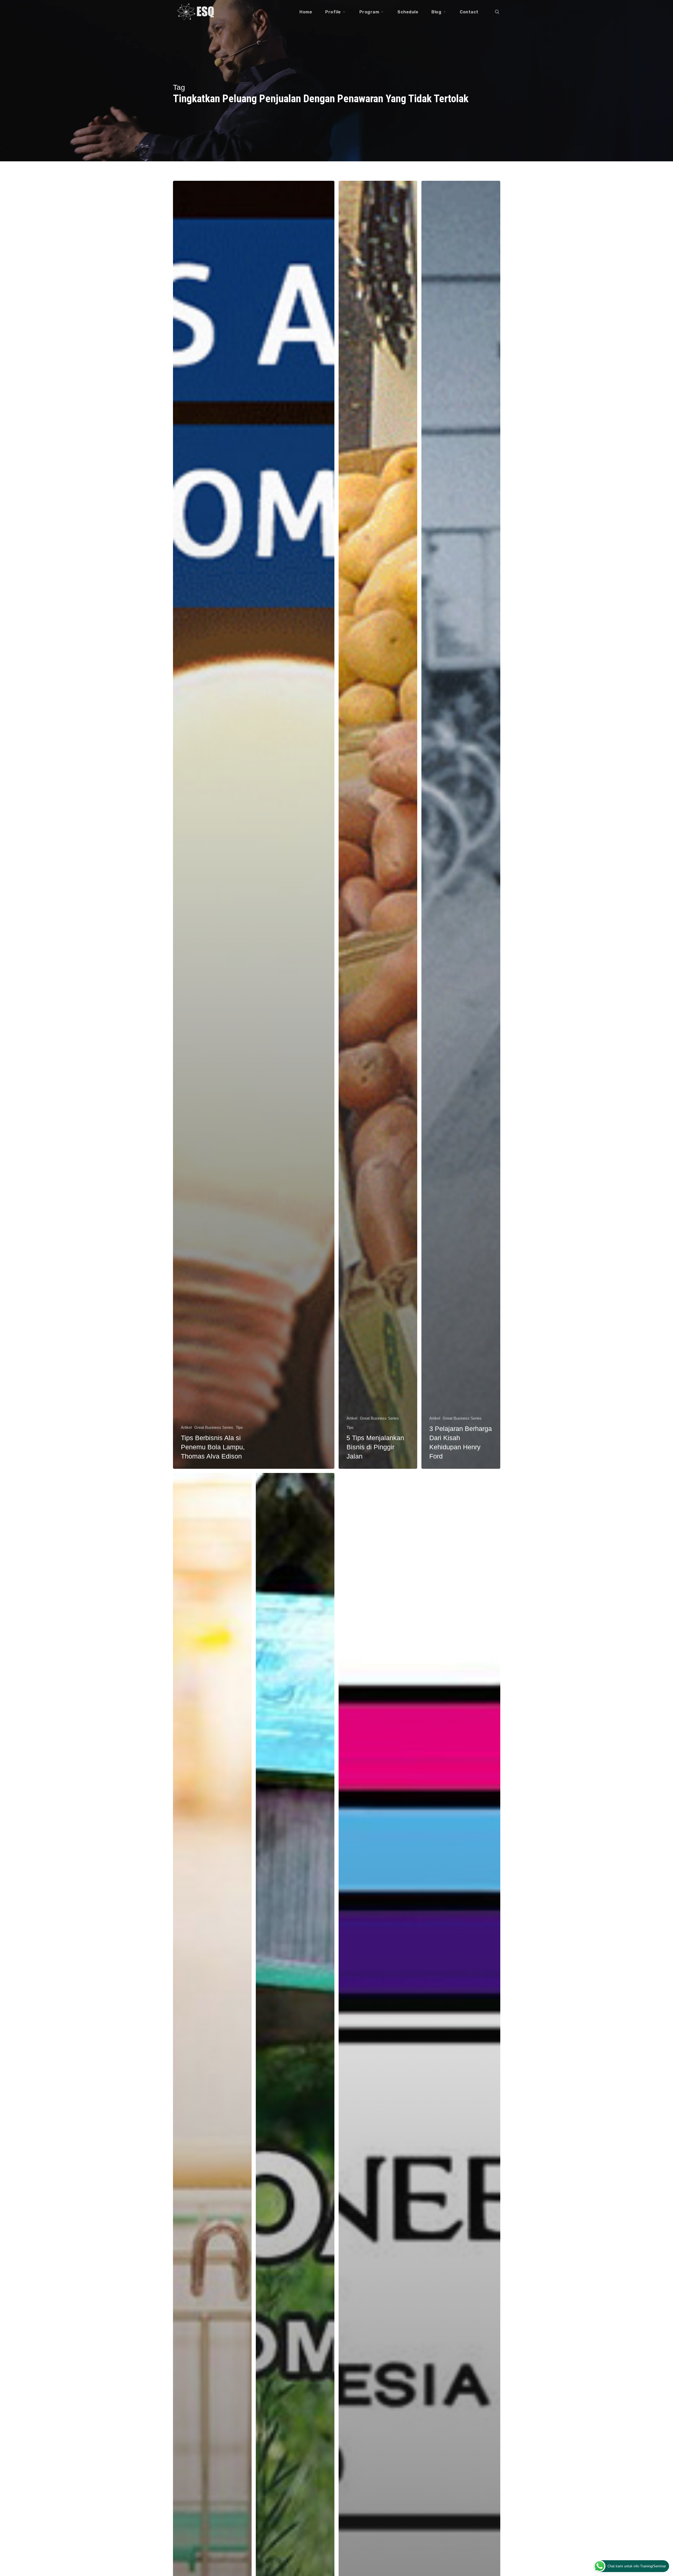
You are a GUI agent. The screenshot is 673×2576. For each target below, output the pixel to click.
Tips (239, 1427)
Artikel (186, 1427)
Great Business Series (214, 1427)
